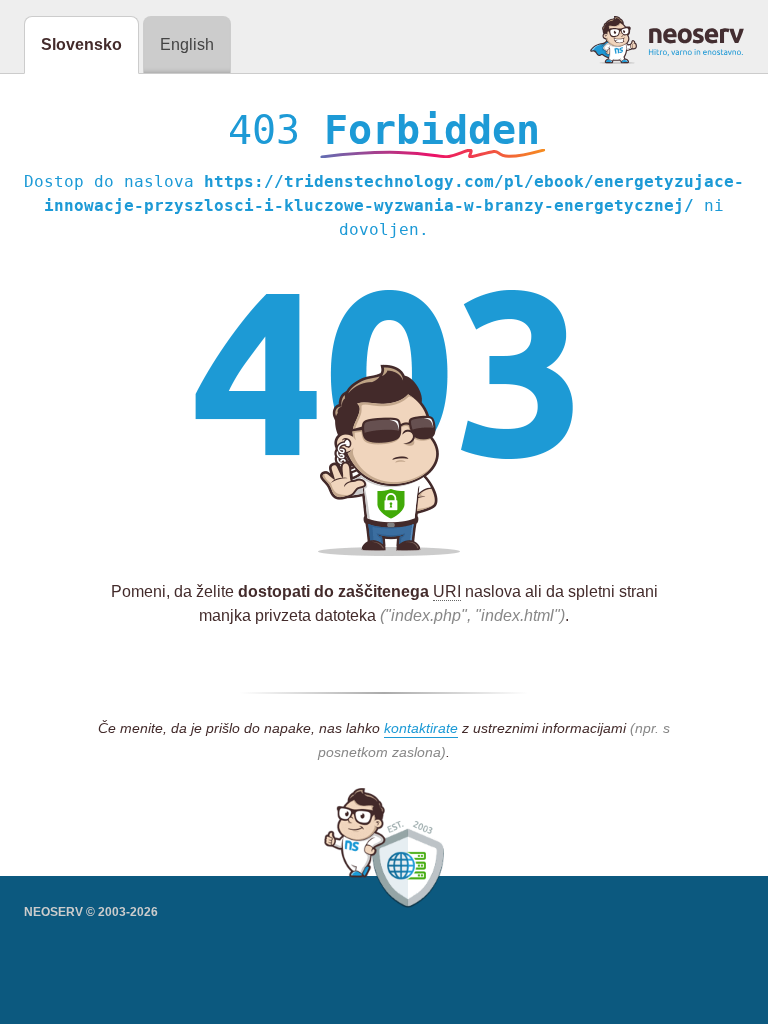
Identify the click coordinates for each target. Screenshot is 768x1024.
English (187, 44)
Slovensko (81, 44)
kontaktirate (421, 728)
